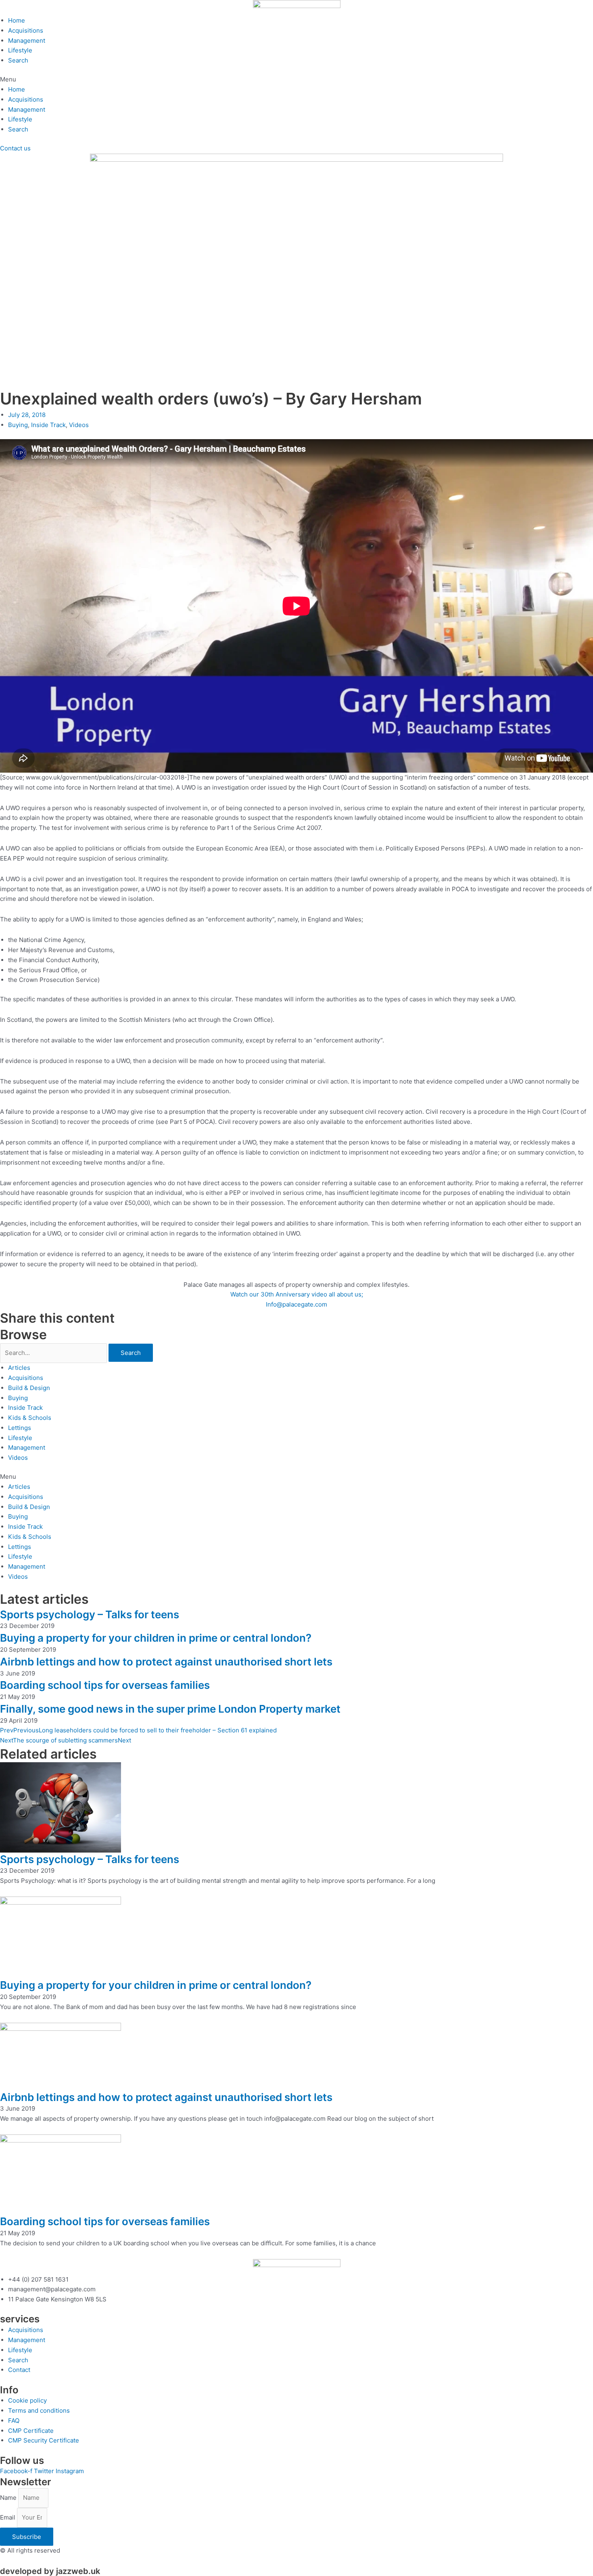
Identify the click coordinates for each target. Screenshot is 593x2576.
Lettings (20, 1428)
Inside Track (48, 425)
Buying (18, 425)
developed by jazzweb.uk (50, 2571)
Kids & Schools (30, 1418)
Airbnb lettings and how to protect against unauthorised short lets (166, 1662)
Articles (19, 1368)
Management (27, 41)
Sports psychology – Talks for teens (90, 1614)
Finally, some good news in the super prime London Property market (170, 1709)
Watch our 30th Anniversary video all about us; (297, 1294)
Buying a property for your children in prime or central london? (156, 1638)
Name (9, 2498)
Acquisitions (26, 30)
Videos (79, 425)
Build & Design (29, 1388)
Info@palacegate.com (296, 1304)
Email (8, 2517)
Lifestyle (20, 50)
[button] (296, 80)
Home (17, 20)
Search (18, 60)
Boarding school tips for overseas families (105, 1685)
